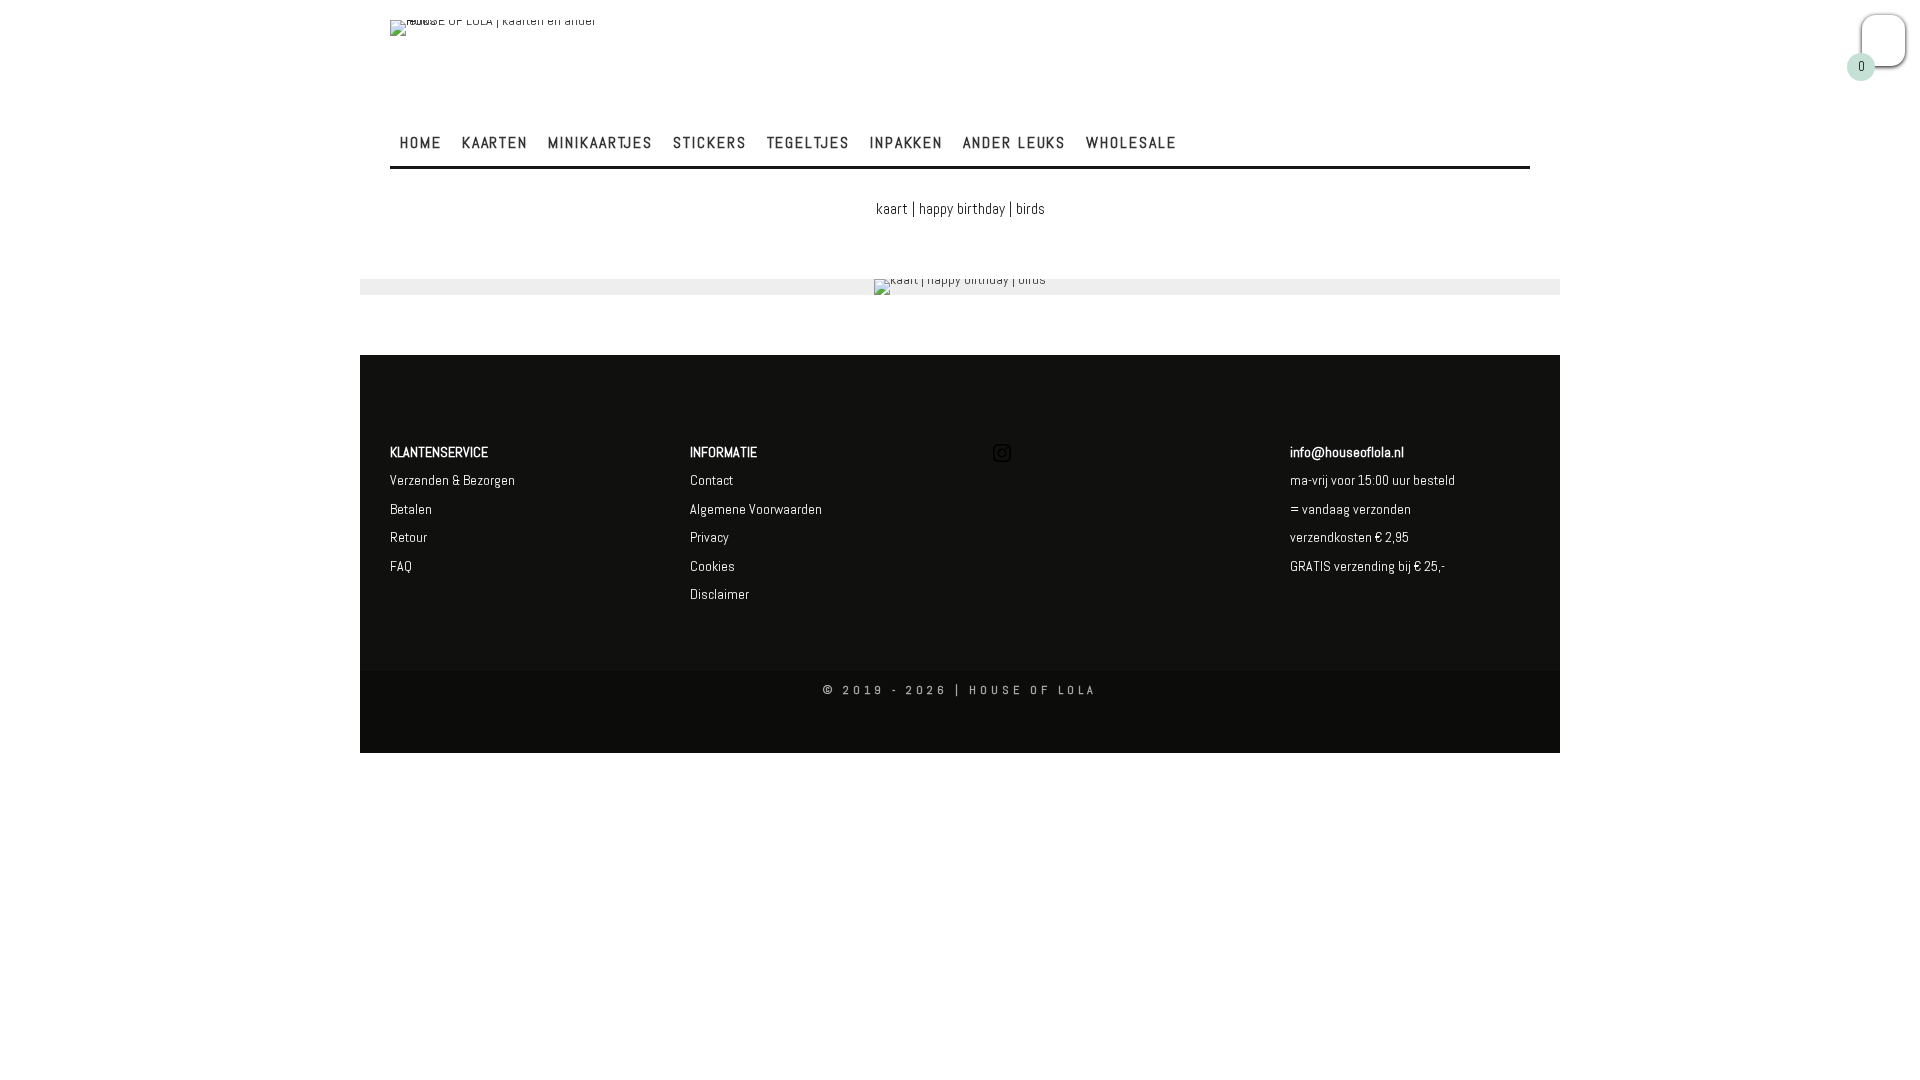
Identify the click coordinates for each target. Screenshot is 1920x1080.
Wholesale (1131, 142)
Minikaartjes (600, 142)
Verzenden (419, 480)
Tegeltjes (808, 142)
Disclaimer (719, 594)
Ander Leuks (1014, 142)
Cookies (712, 566)
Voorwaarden (784, 509)
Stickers (709, 142)
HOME (421, 142)
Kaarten (495, 142)
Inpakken (906, 142)
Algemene (718, 509)
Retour (408, 537)
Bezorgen (489, 480)
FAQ (401, 566)
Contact (711, 480)
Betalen (411, 509)
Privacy (709, 537)
